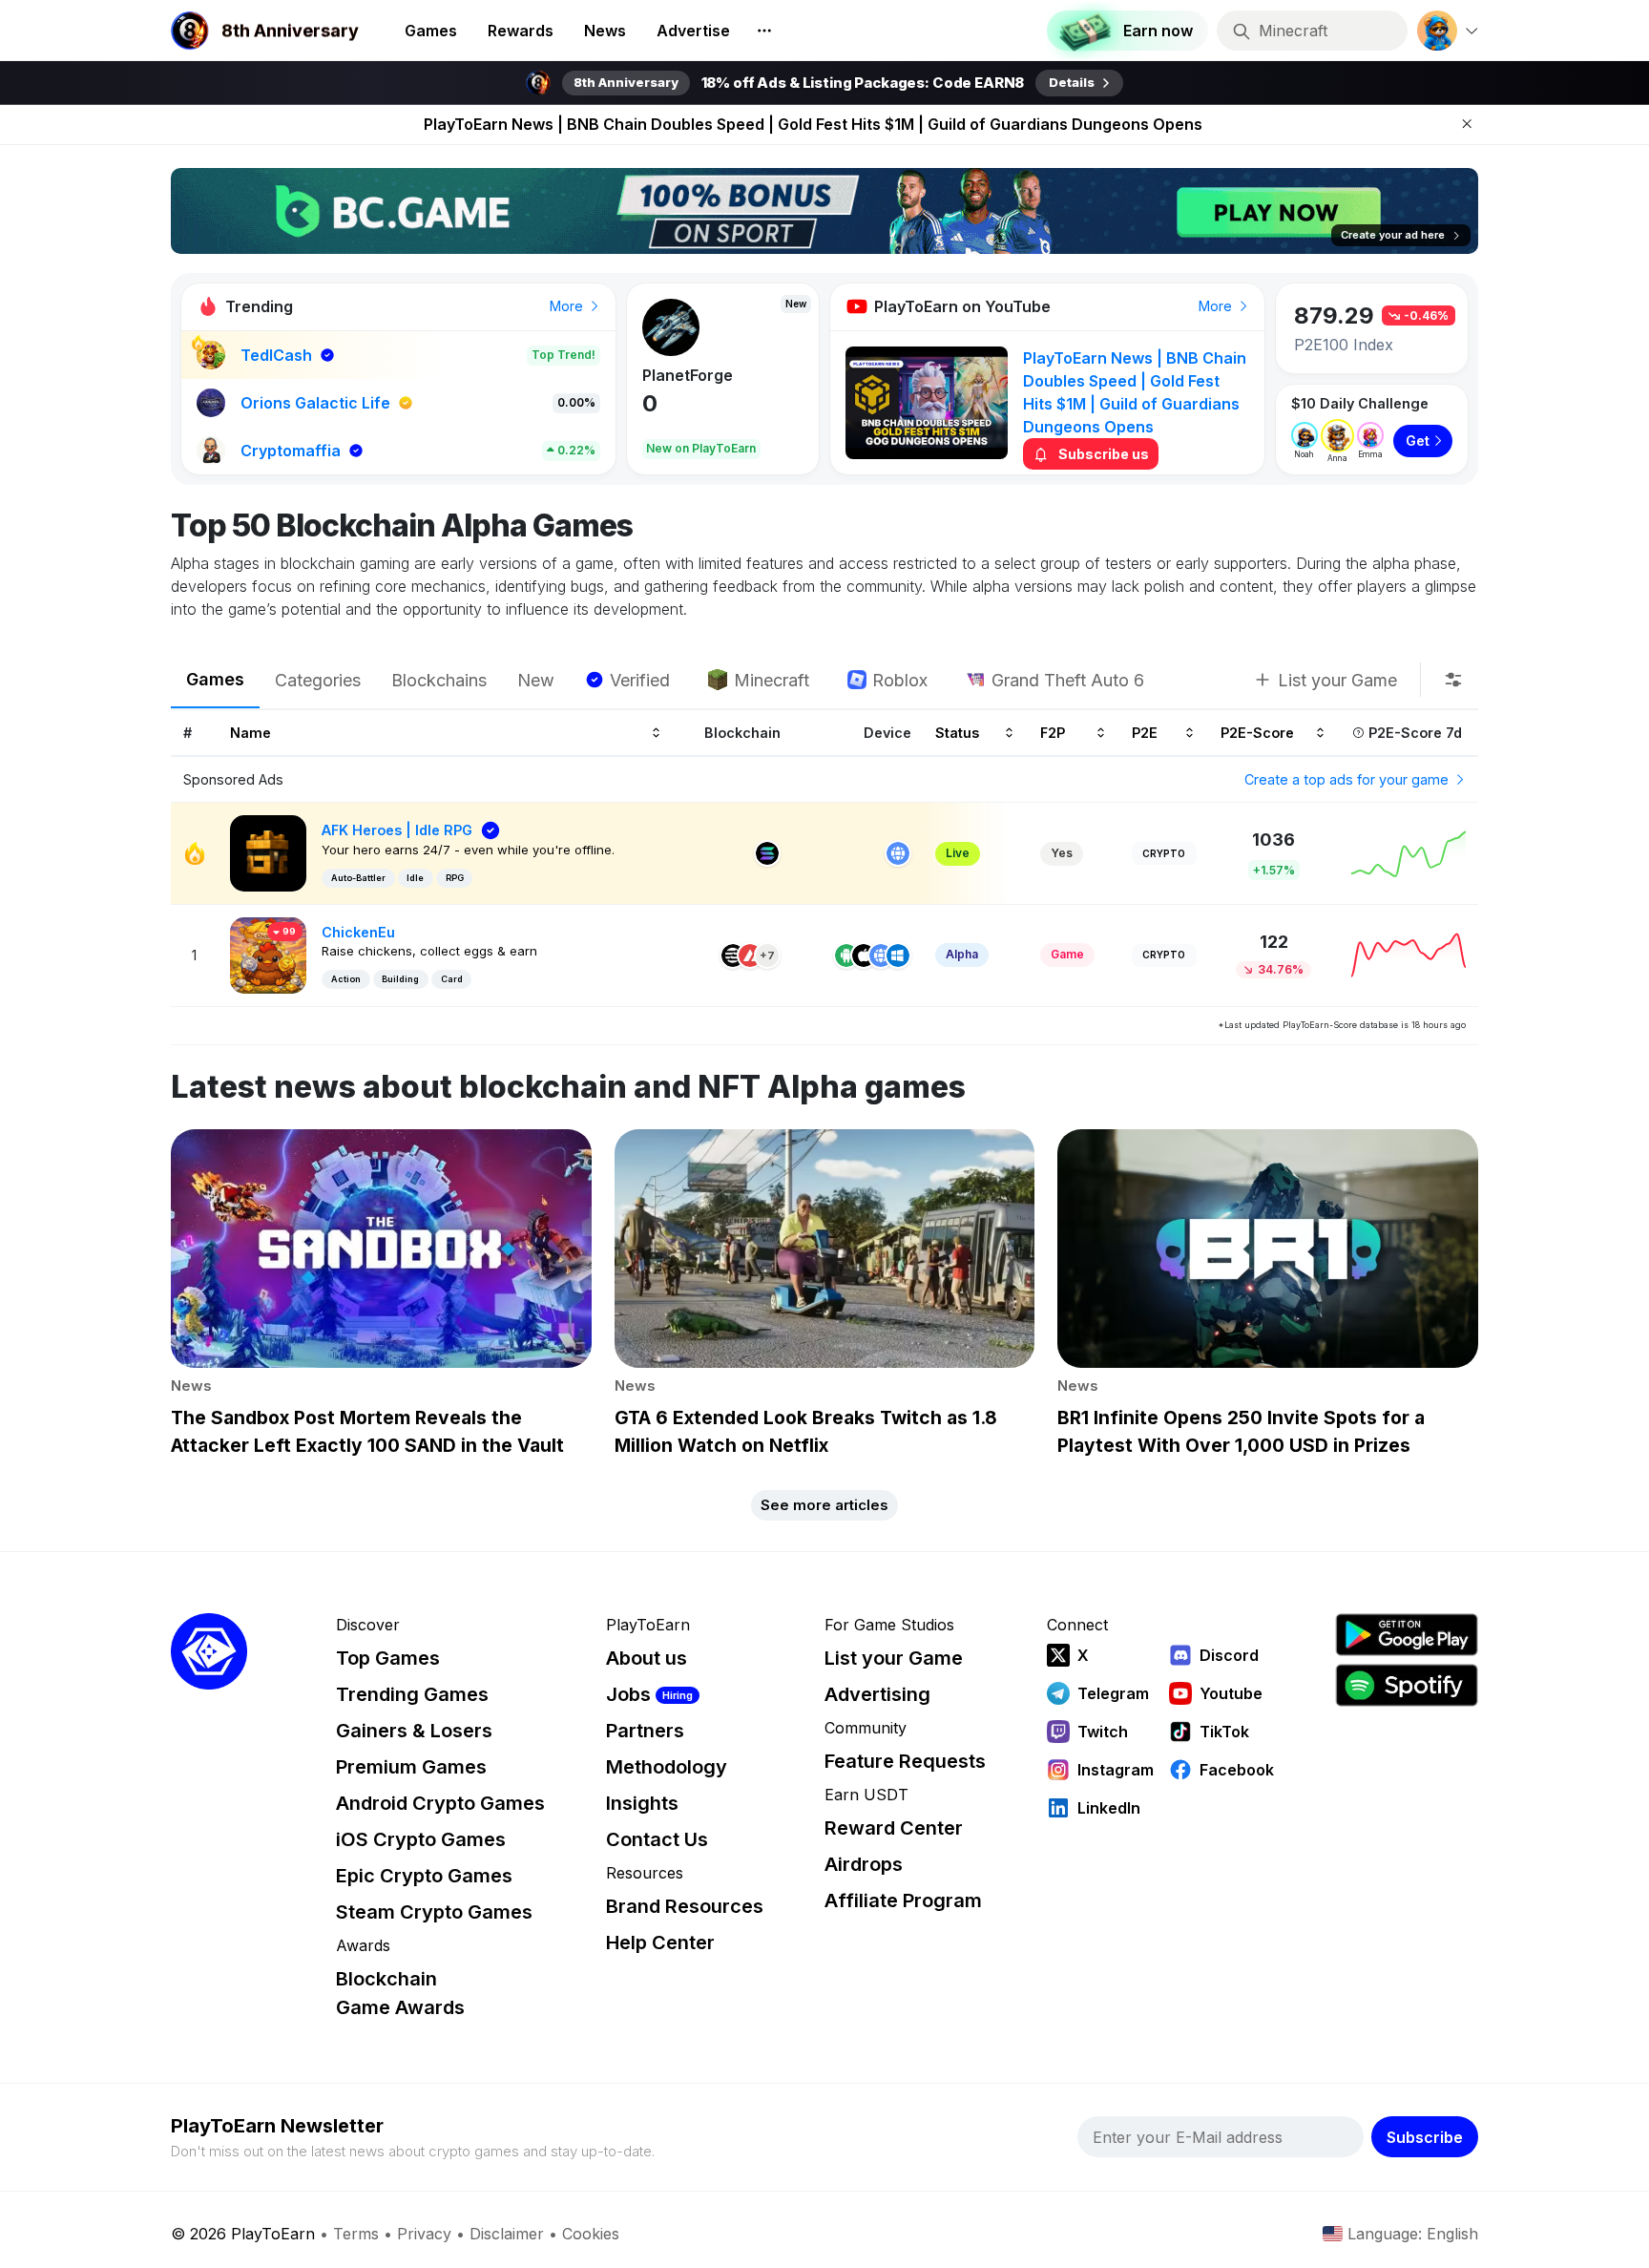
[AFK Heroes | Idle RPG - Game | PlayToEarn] (268, 852)
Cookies (591, 2234)
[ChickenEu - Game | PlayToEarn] (268, 954)
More (568, 306)
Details (1072, 82)
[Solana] (767, 853)
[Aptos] (733, 955)
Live (958, 853)
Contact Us (657, 1839)
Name (250, 733)
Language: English (1413, 2234)
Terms (356, 2234)
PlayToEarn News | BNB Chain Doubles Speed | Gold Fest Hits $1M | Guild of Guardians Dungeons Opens (813, 124)
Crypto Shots (691, 375)
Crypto (1164, 853)
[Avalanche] (750, 955)
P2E (1145, 733)
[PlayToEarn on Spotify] (1407, 1685)
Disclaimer (507, 2234)
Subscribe (1425, 2137)
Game (1067, 954)
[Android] (846, 955)
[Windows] (898, 955)
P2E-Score (1257, 733)
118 (659, 403)
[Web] (898, 853)
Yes (1062, 853)
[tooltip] (1453, 680)
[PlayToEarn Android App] (1407, 1635)
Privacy (424, 2234)
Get (1418, 441)
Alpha (962, 954)
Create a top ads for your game (1348, 779)
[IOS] (864, 955)
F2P (1053, 733)
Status (957, 733)
